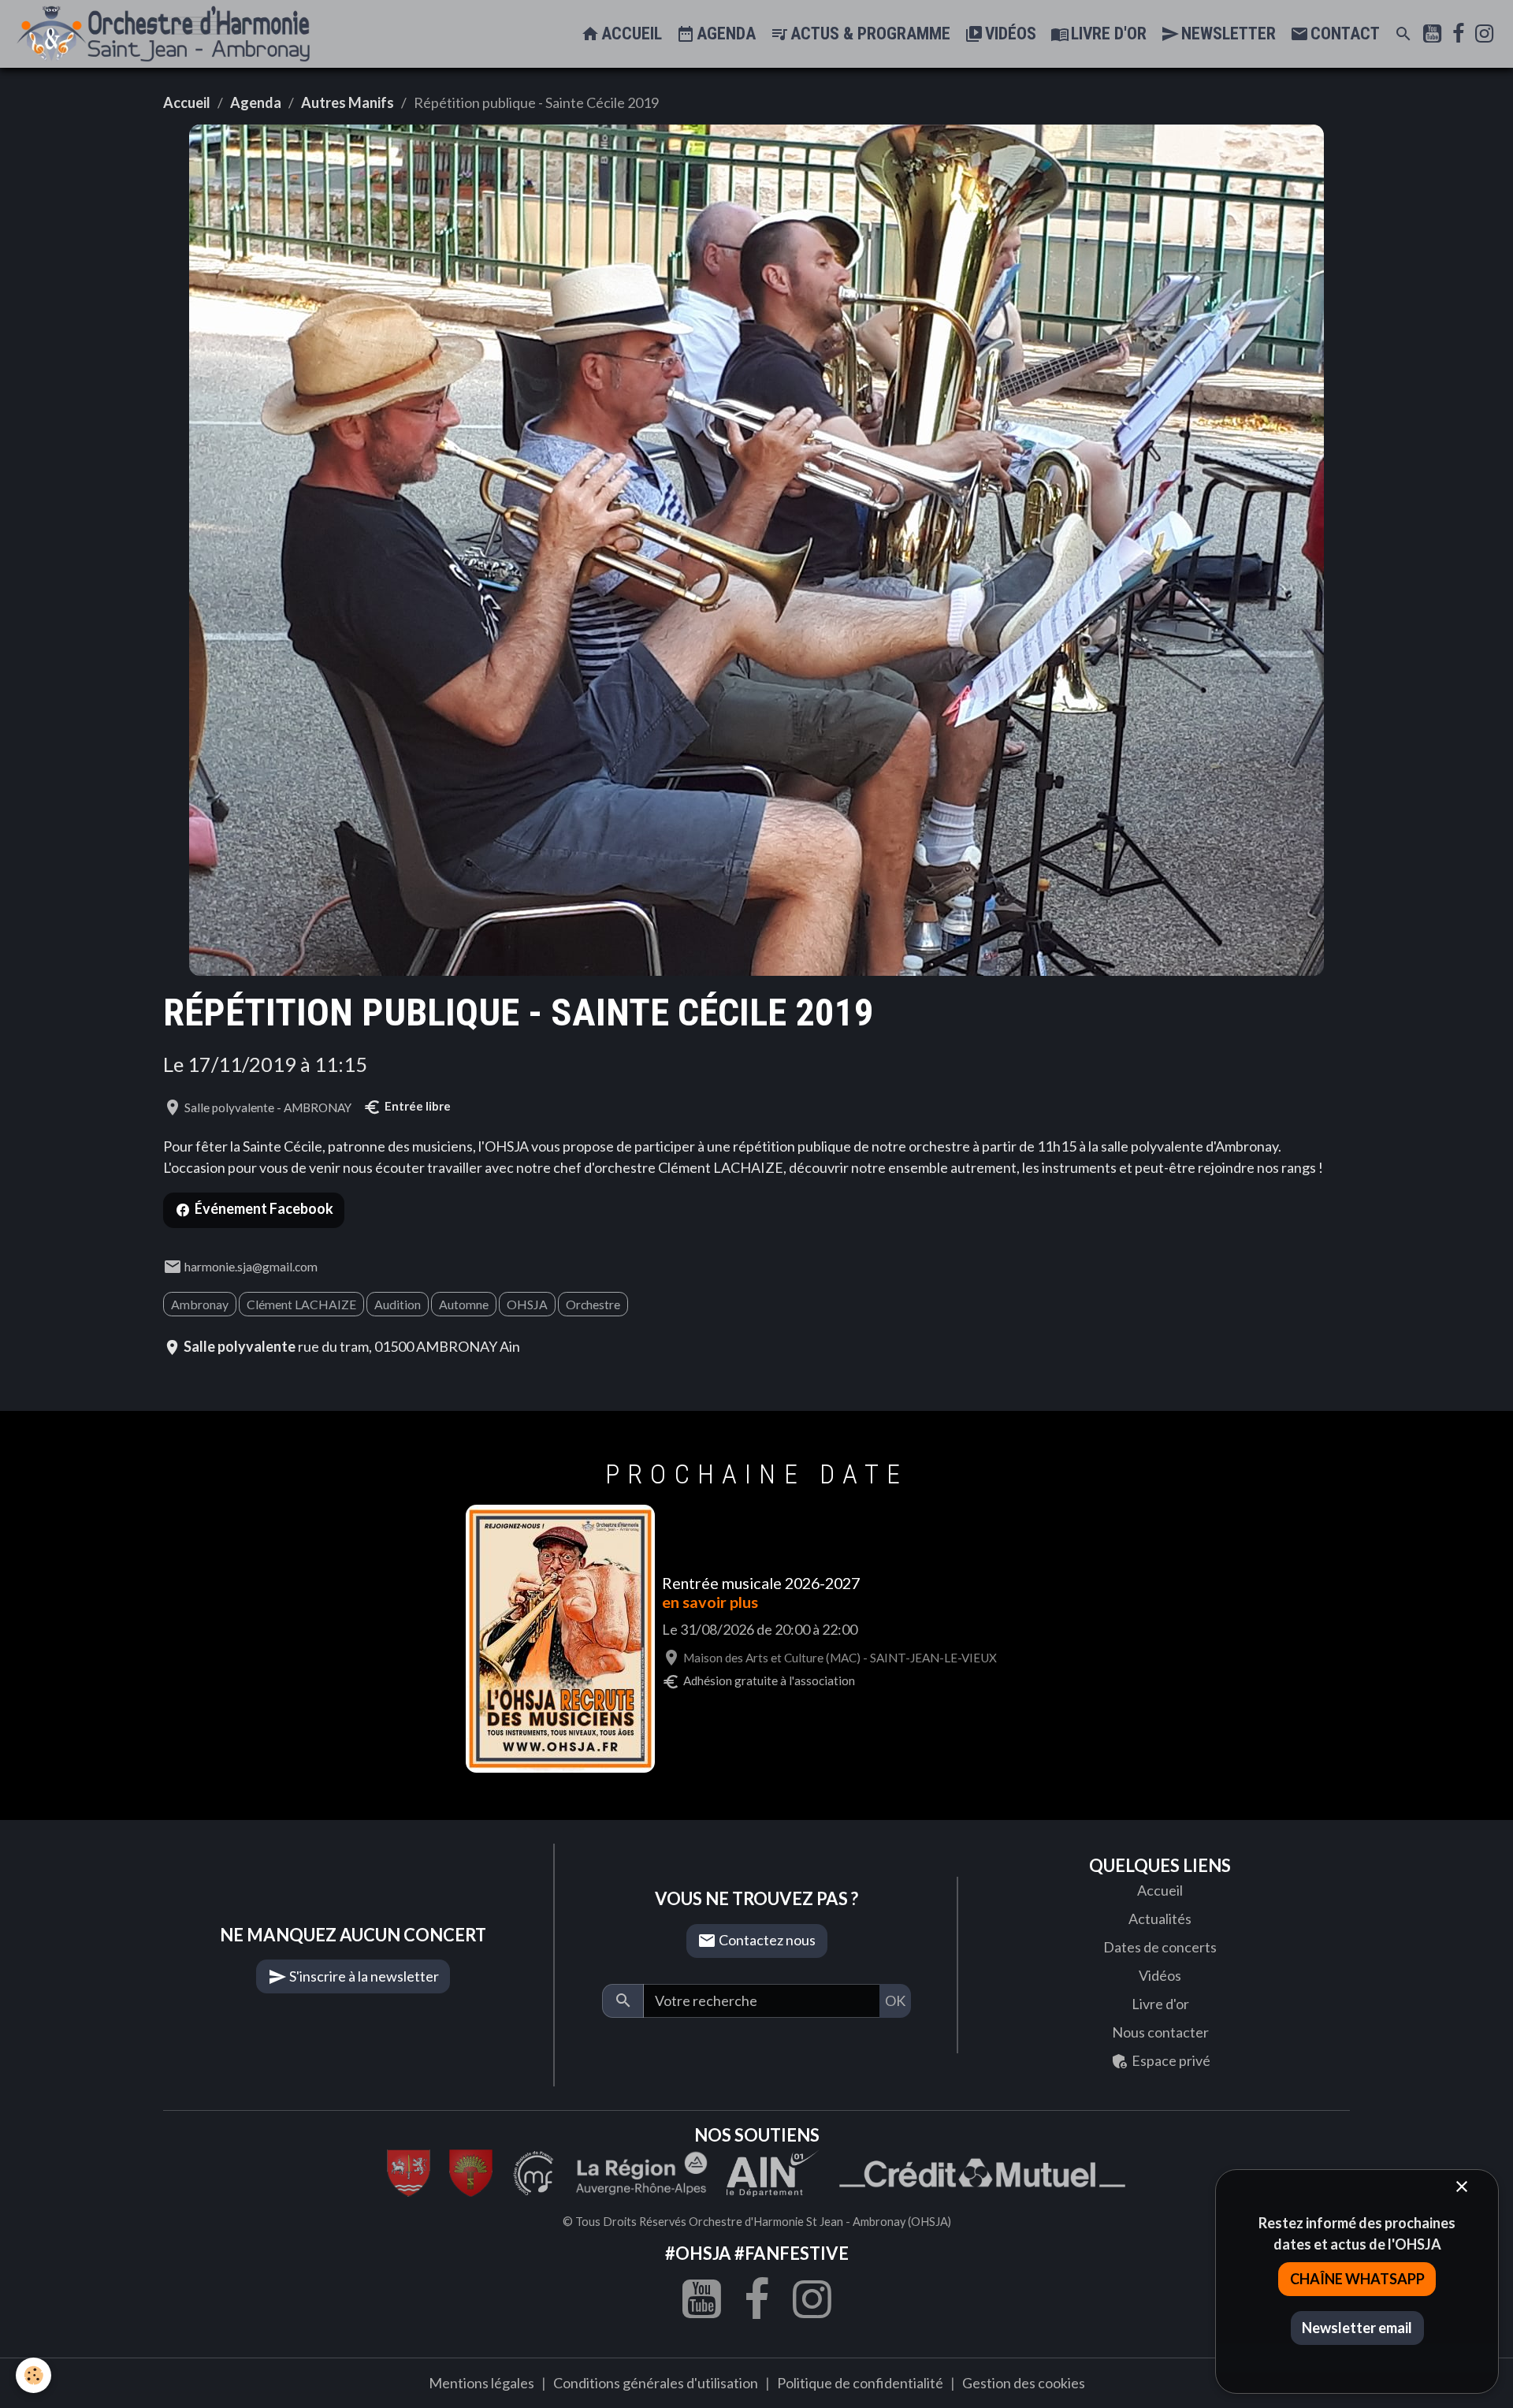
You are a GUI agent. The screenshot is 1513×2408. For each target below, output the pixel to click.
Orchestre (593, 1304)
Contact (1343, 33)
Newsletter (1227, 33)
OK (895, 2000)
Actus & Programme (868, 33)
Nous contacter (1160, 2032)
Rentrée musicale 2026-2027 (761, 1583)
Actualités (1160, 1919)
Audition (398, 1304)
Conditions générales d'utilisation (656, 2383)
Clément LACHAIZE (301, 1304)
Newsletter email (1357, 2328)
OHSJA (527, 1304)
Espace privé (1170, 2060)
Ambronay (200, 1304)
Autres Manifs (348, 102)
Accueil (630, 33)
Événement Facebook (264, 1208)
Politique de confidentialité (860, 2383)
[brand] (167, 34)
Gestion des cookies (1024, 2383)
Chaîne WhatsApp (1357, 2279)
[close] (1461, 2187)
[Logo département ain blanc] (534, 2171)
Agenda (724, 33)
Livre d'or (1107, 33)
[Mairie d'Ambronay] (471, 2171)
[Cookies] (33, 2375)
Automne (464, 1304)
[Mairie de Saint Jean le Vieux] (409, 2171)
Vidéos (1009, 33)
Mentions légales (481, 2383)
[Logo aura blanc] (641, 2171)
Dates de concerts (1160, 1947)
